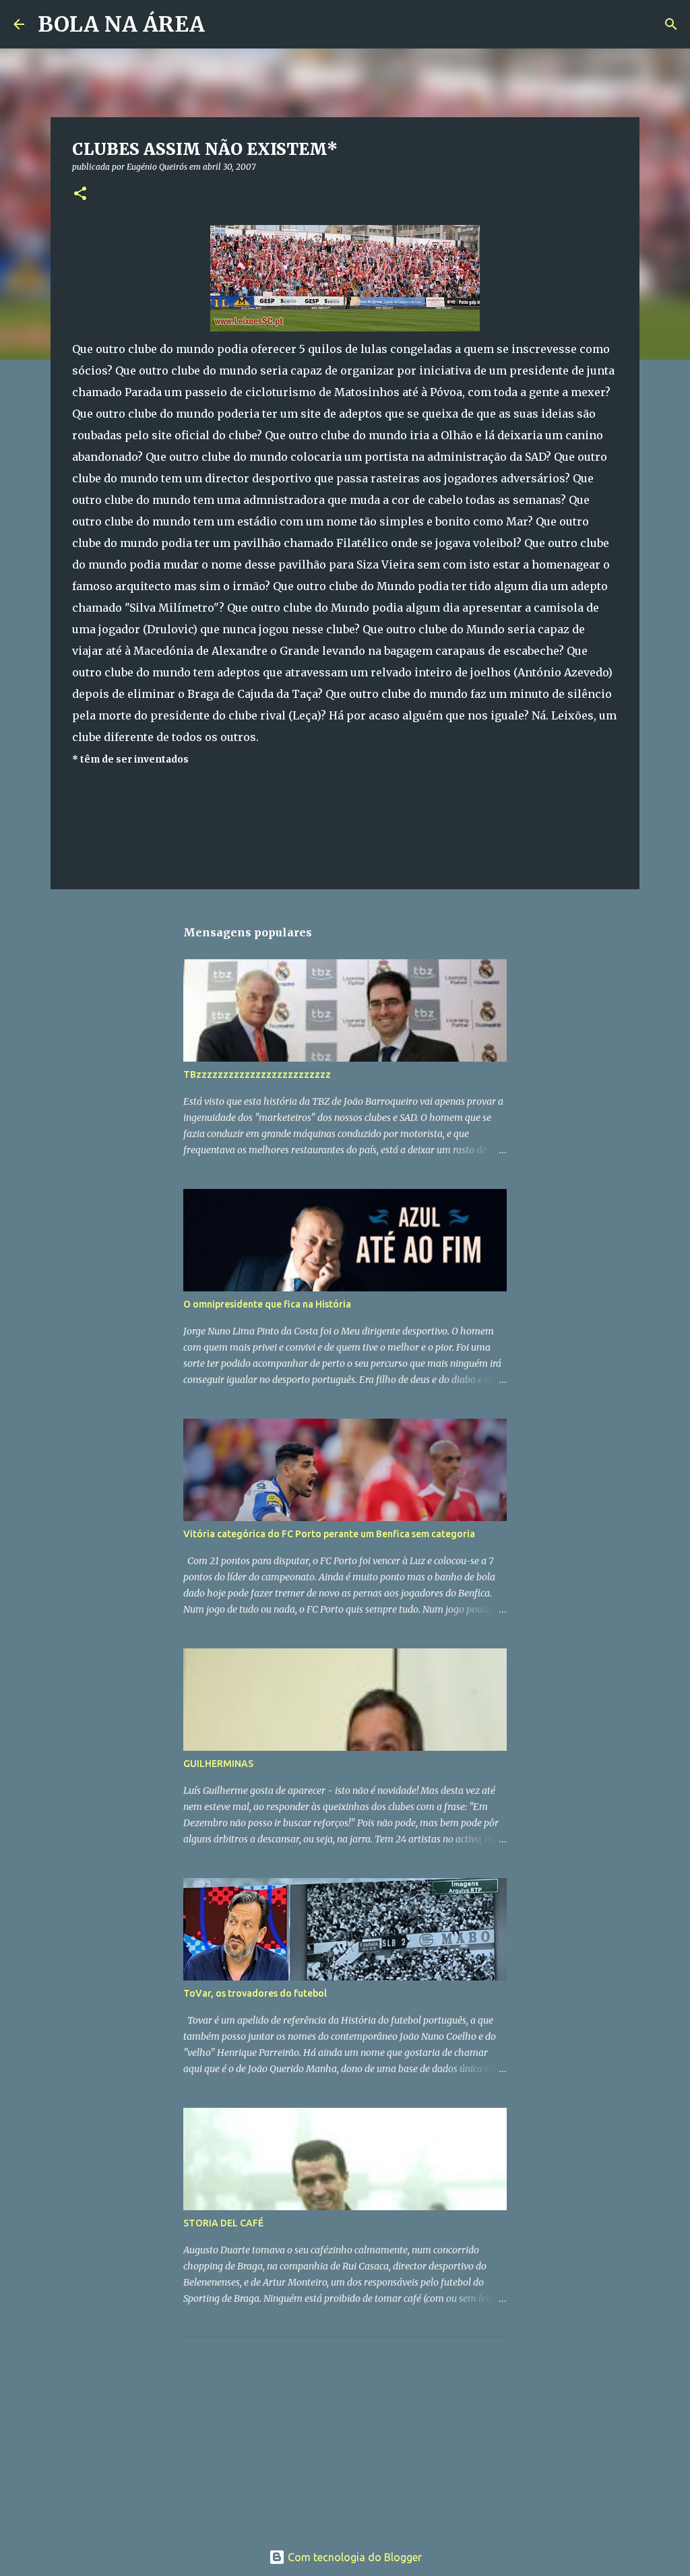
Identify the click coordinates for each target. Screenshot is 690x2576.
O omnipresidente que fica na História (267, 1304)
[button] (80, 194)
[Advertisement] (284, 2432)
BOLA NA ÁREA (121, 24)
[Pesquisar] (224, 24)
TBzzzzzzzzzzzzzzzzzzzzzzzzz (257, 1074)
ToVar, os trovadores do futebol (255, 1993)
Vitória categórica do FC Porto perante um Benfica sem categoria (329, 1534)
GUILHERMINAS (218, 1764)
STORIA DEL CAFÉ (223, 2223)
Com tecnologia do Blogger (353, 2557)
